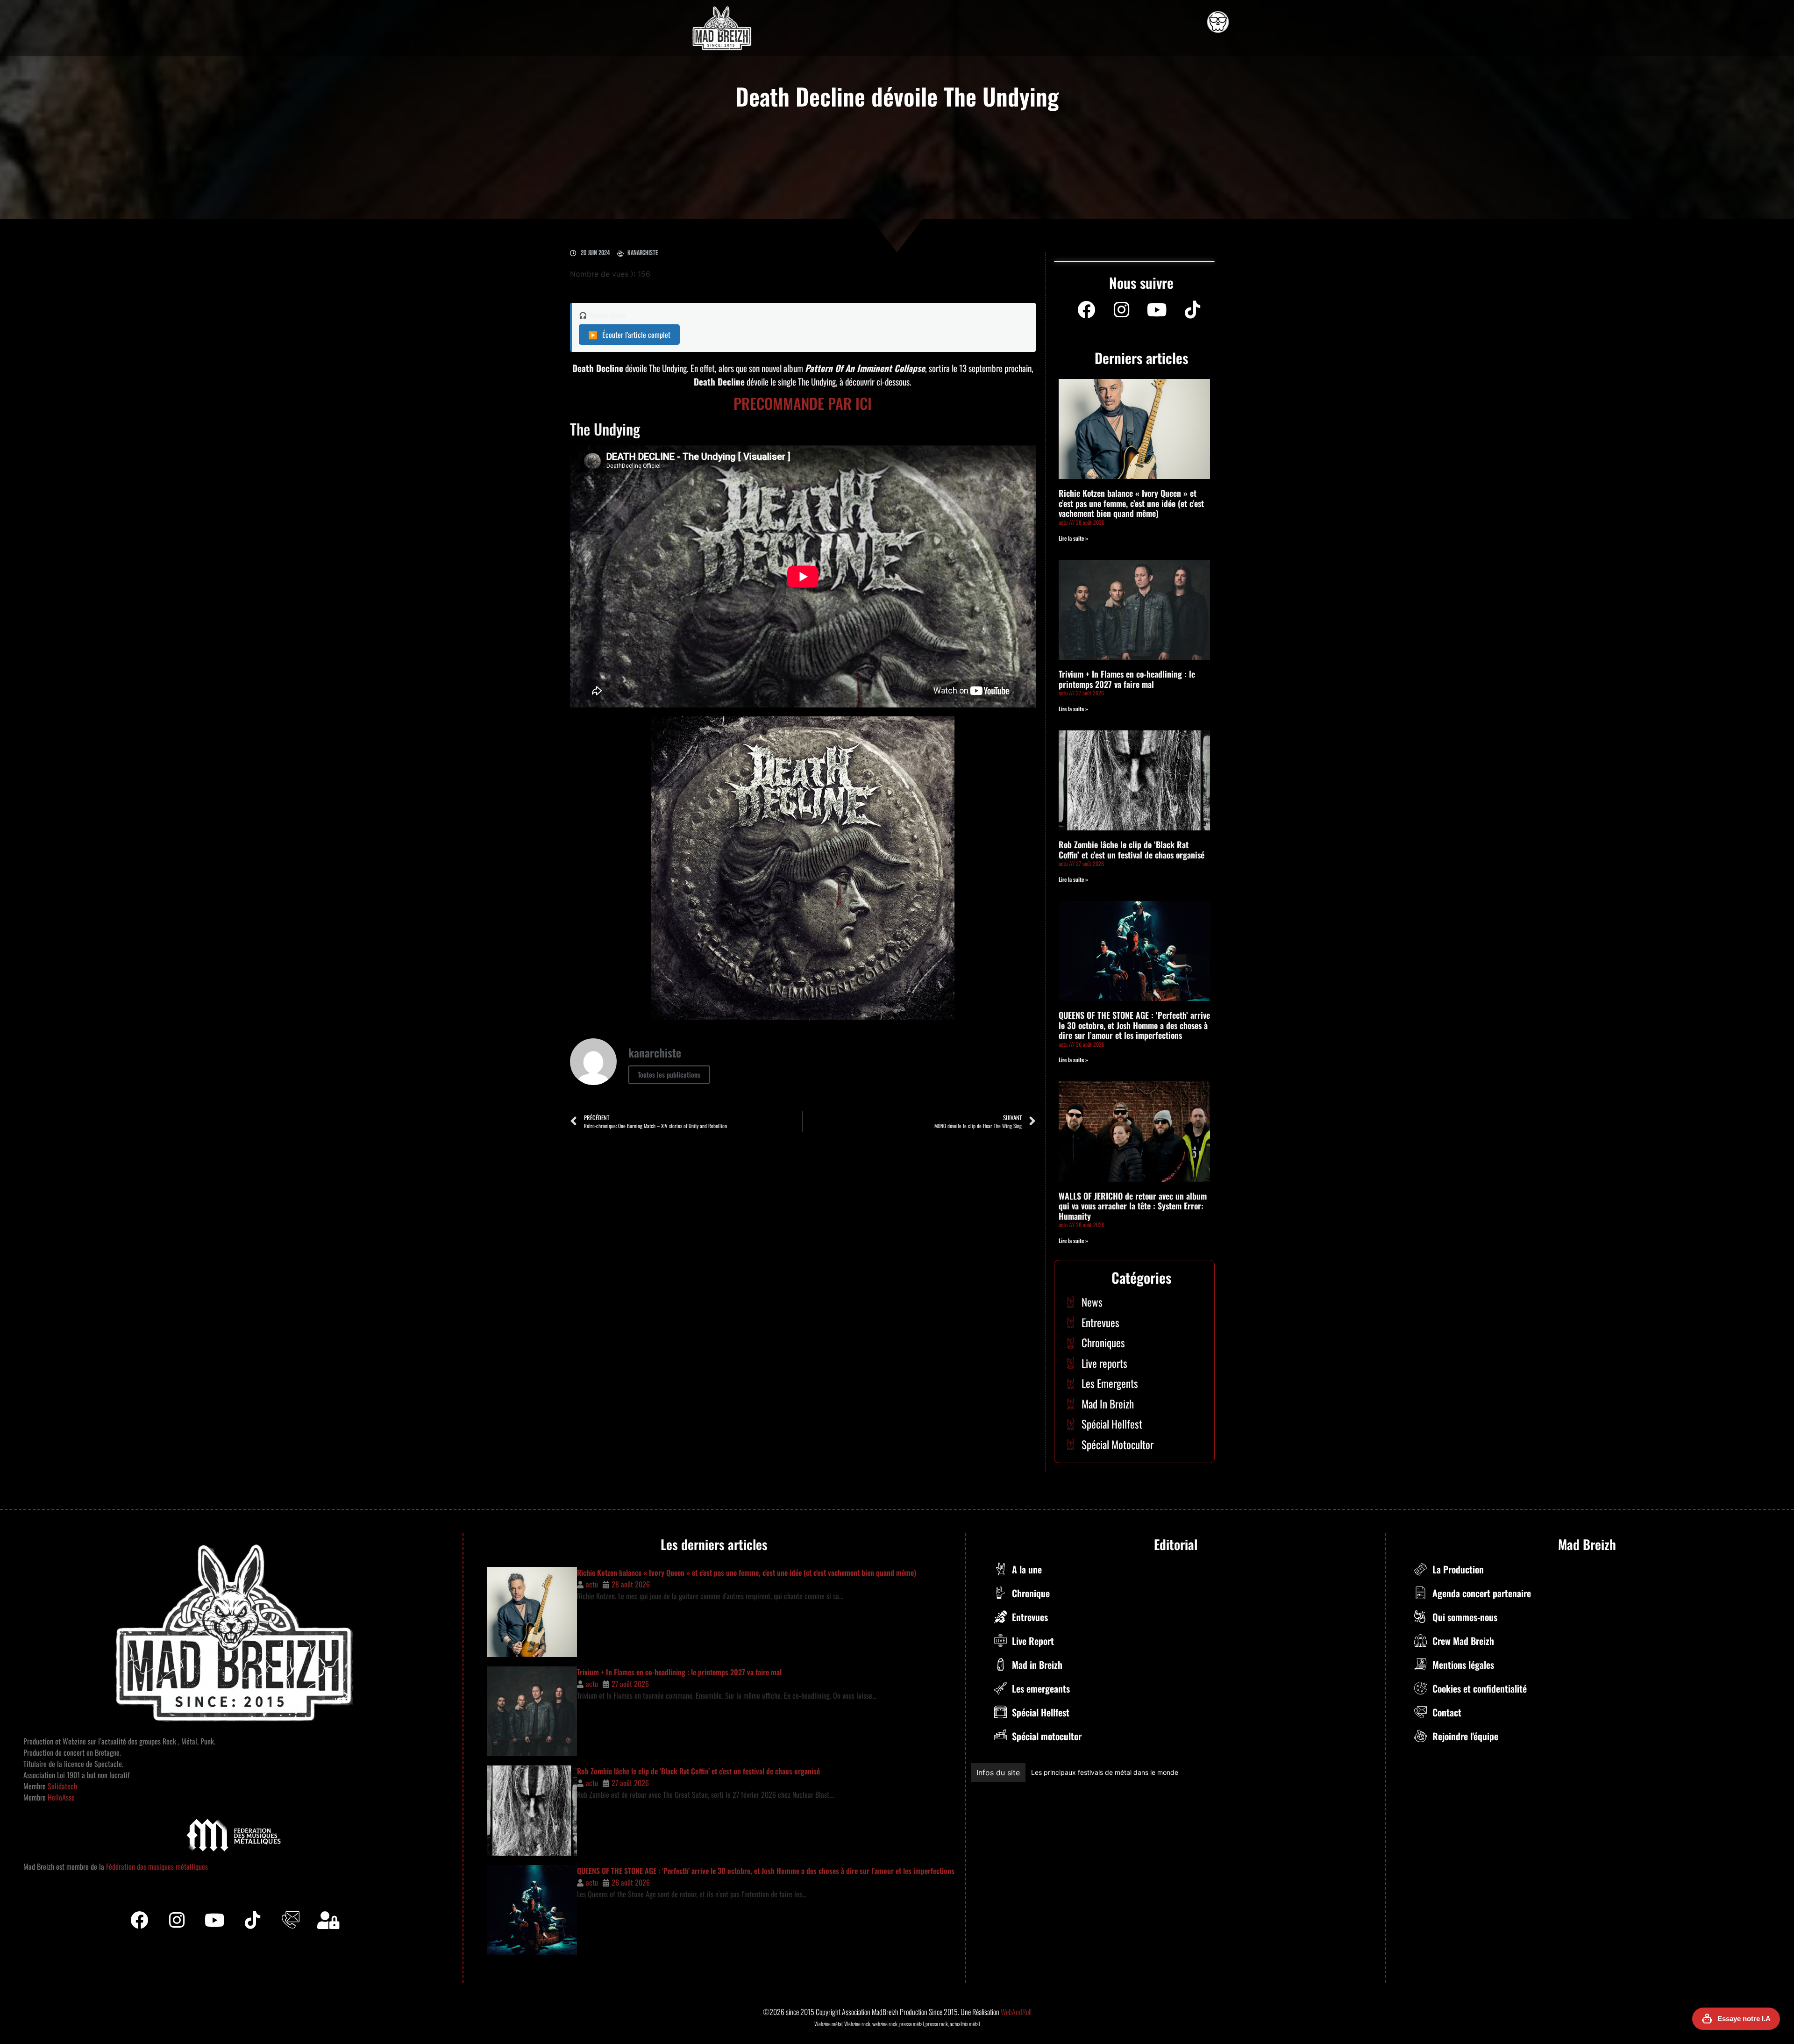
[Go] (1218, 22)
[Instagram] (1122, 310)
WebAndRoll (1016, 2012)
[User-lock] (328, 1920)
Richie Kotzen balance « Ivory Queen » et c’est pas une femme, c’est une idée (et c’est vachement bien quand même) (1131, 503)
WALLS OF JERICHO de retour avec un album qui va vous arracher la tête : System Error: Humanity (1133, 1206)
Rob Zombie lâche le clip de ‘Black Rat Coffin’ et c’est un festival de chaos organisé (1132, 850)
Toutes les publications (669, 1074)
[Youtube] (1157, 310)
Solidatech (62, 1786)
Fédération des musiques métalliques (157, 1866)
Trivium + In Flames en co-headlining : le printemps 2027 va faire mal (1127, 679)
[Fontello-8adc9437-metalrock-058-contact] (291, 1920)
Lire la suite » (1073, 538)
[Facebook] (1086, 310)
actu (592, 1584)
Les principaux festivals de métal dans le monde (1192, 1772)
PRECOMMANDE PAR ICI (803, 403)
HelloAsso (60, 1797)
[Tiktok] (253, 1920)
